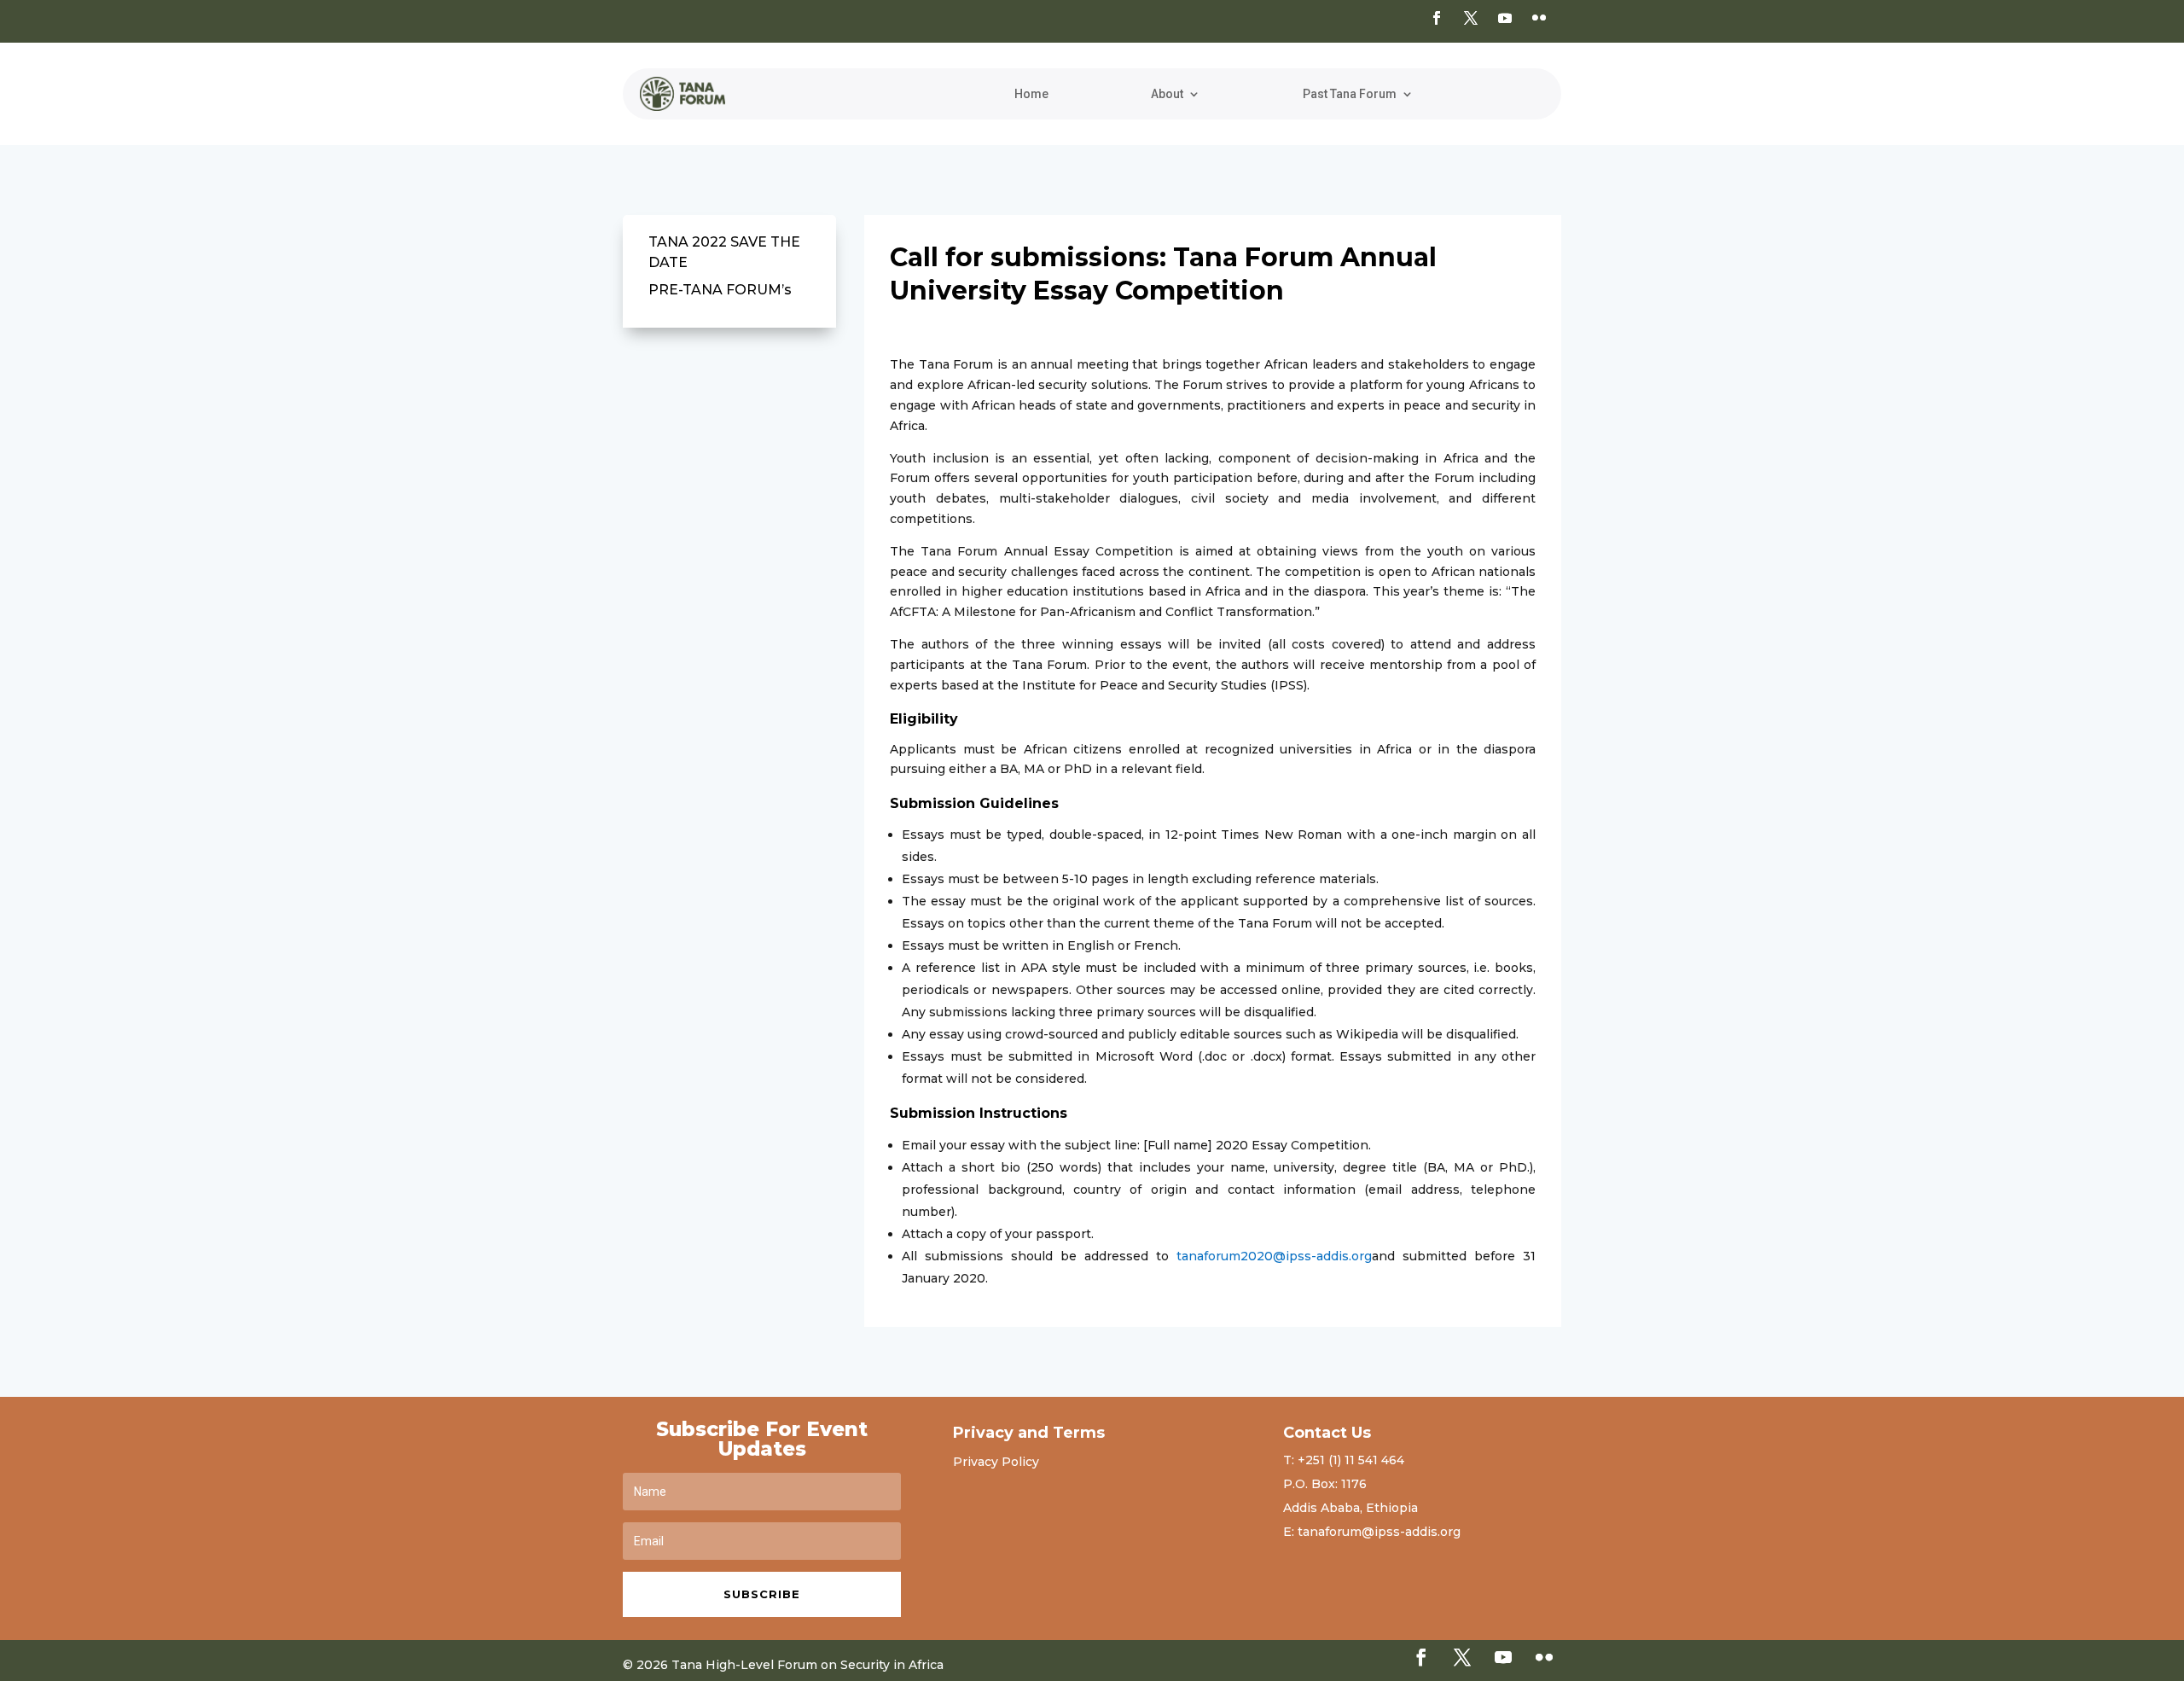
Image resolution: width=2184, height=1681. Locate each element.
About (1167, 94)
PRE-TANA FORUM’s (720, 290)
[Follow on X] (1471, 18)
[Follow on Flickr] (1539, 18)
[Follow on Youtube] (1505, 18)
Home (1031, 94)
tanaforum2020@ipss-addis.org (1274, 1256)
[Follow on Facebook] (1437, 18)
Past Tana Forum (1350, 94)
